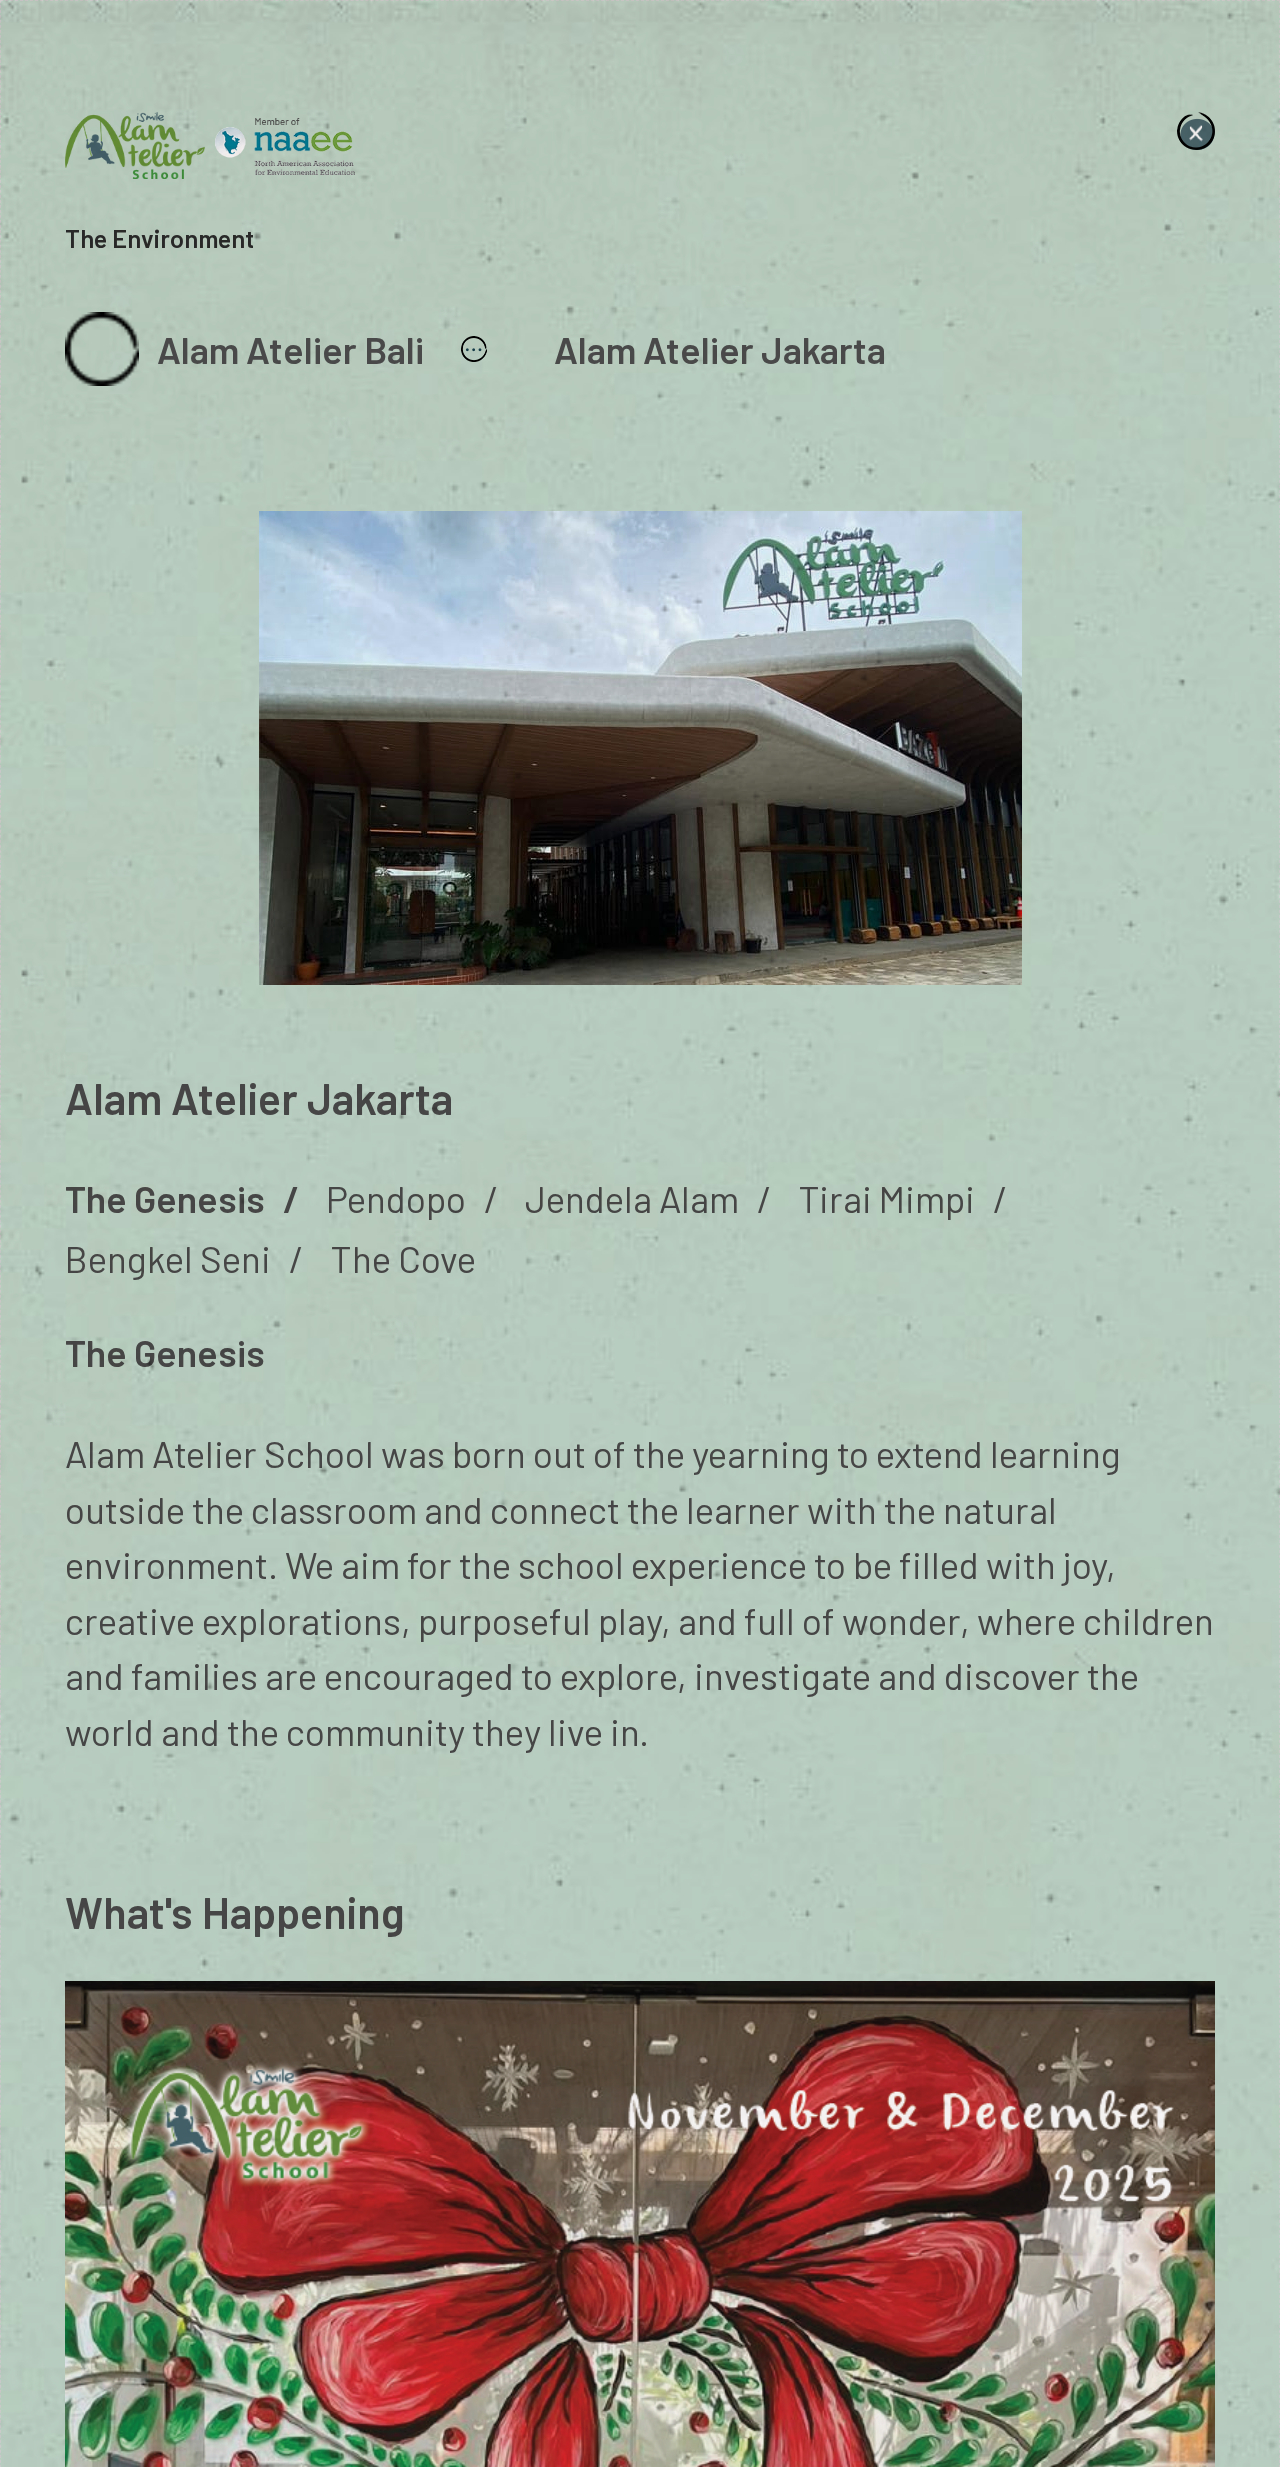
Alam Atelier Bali (290, 349)
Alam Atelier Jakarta (720, 349)
